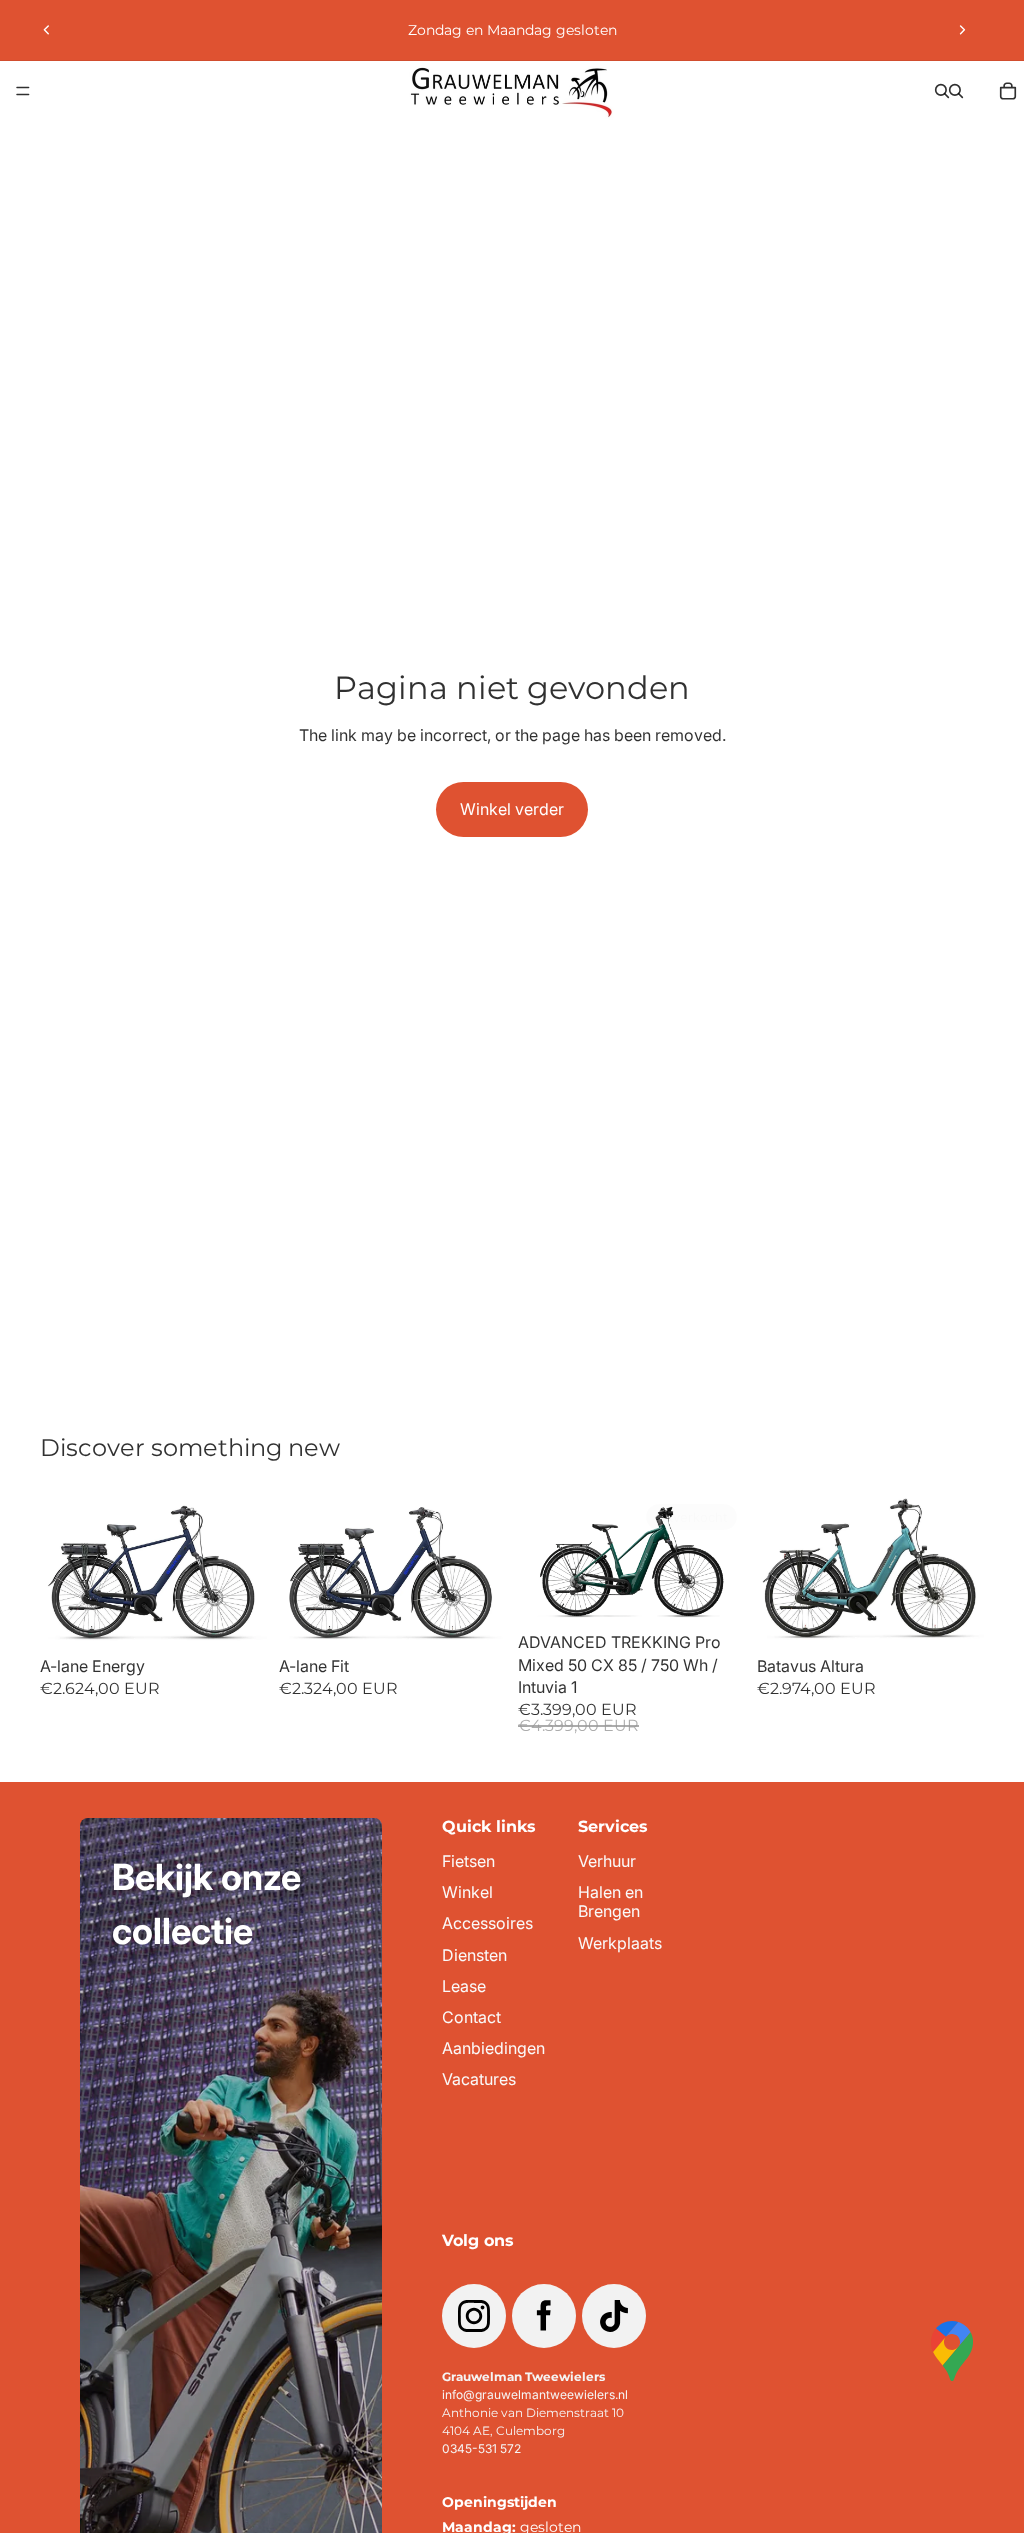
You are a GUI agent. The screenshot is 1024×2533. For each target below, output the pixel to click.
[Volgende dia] (962, 30)
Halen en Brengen (610, 1902)
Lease (464, 1986)
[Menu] (23, 91)
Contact (471, 2017)
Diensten (474, 1955)
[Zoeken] (942, 91)
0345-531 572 (481, 2448)
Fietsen (468, 1861)
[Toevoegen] (236, 1616)
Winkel (467, 1892)
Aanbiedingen (493, 2048)
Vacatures (479, 2079)
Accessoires (487, 1923)
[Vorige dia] (47, 30)
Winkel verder (512, 809)
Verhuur (607, 1861)
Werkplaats (620, 1943)
